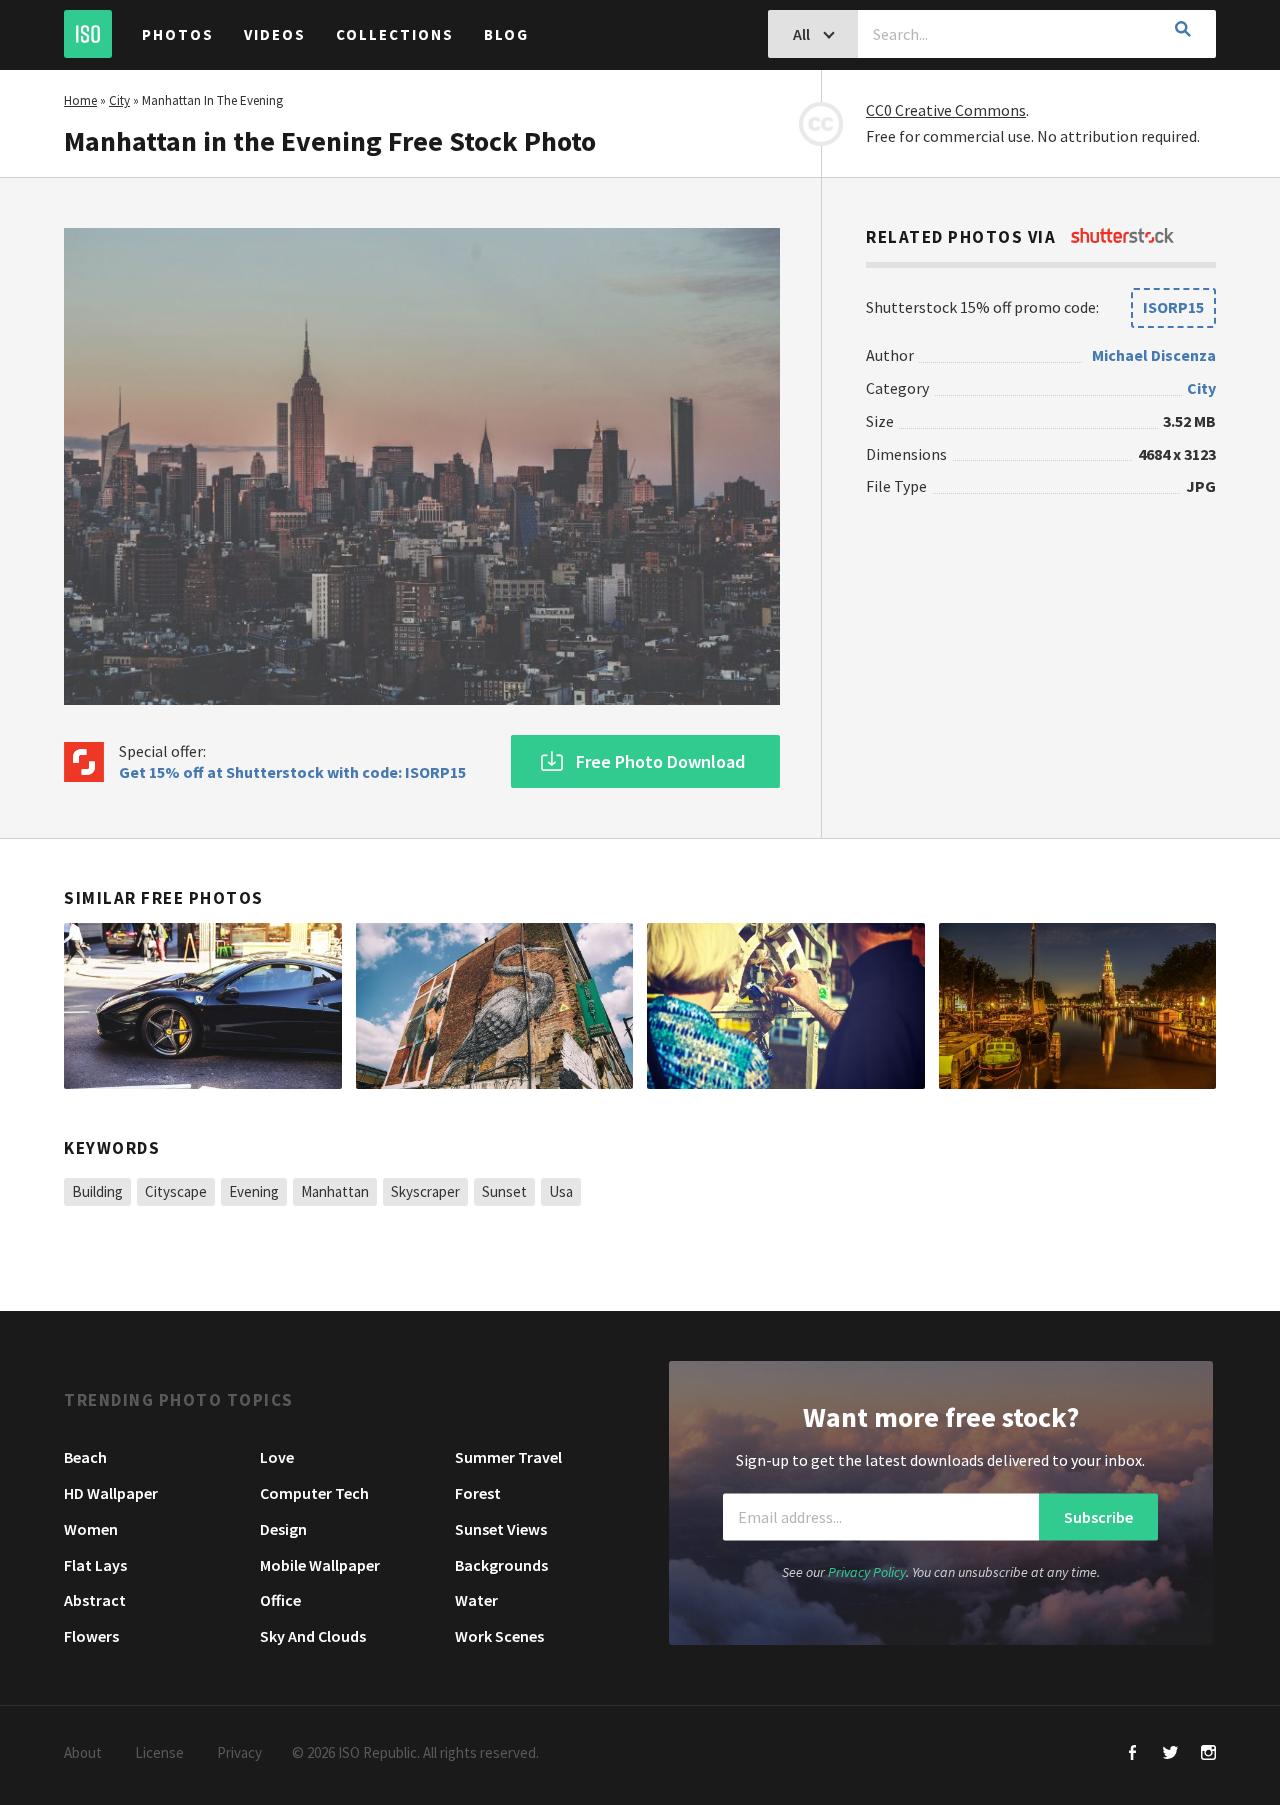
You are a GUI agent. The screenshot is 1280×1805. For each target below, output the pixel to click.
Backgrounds (501, 1565)
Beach (85, 1457)
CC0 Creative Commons (946, 110)
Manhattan (335, 1191)
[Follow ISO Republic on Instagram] (1208, 1754)
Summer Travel (508, 1457)
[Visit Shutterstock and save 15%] (1122, 237)
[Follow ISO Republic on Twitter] (1170, 1754)
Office (280, 1600)
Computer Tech (314, 1493)
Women (91, 1529)
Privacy (239, 1752)
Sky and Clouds (313, 1636)
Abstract (95, 1600)
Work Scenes (499, 1636)
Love (277, 1457)
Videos (275, 34)
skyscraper (425, 1191)
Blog (506, 34)
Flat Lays (95, 1565)
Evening (254, 1191)
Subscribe (1098, 1517)
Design (283, 1529)
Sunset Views (501, 1529)
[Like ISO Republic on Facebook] (1132, 1754)
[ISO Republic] (88, 34)
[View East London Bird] (495, 1006)
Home (80, 100)
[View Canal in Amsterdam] (1078, 1006)
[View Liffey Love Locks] (786, 1006)
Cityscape (176, 1191)
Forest (478, 1493)
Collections (395, 34)
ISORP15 (1173, 307)
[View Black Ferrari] (203, 1006)
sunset (504, 1191)
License (159, 1752)
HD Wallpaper (111, 1493)
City (119, 100)
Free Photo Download (660, 761)
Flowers (91, 1636)
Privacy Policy (867, 1572)
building (97, 1191)
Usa (561, 1191)
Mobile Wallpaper (320, 1565)
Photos (178, 34)
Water (476, 1600)
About (83, 1752)
